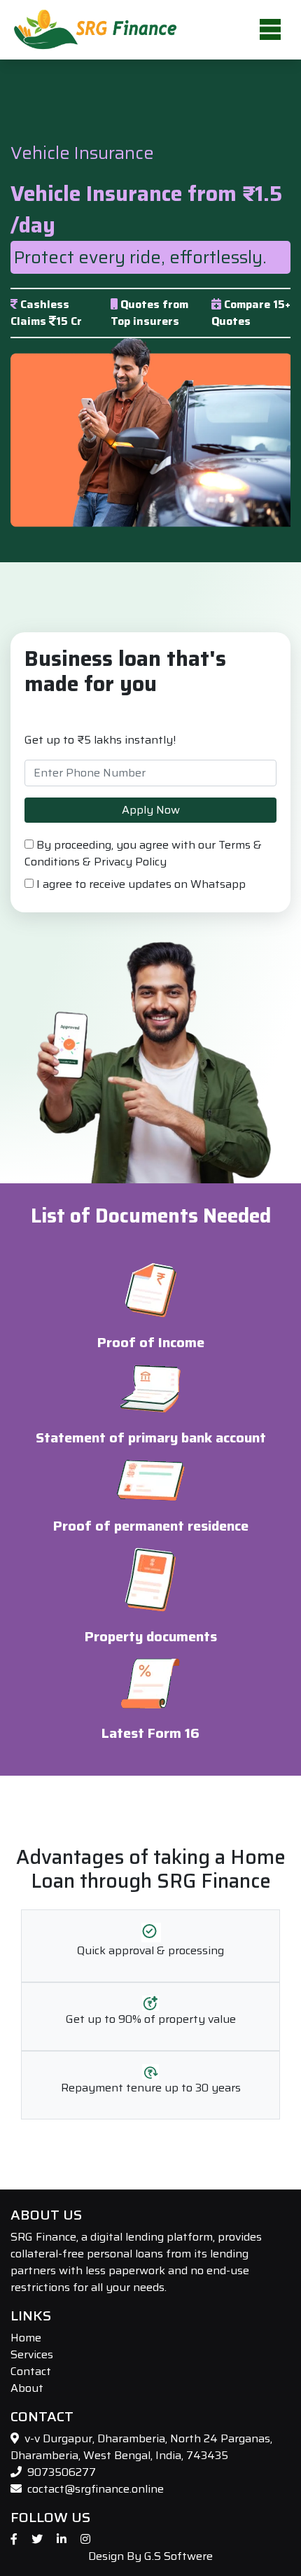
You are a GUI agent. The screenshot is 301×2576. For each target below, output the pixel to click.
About (27, 2388)
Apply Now (151, 810)
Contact (31, 2371)
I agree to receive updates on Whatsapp (140, 884)
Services (32, 2354)
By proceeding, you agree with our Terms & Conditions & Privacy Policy (143, 854)
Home (26, 2338)
